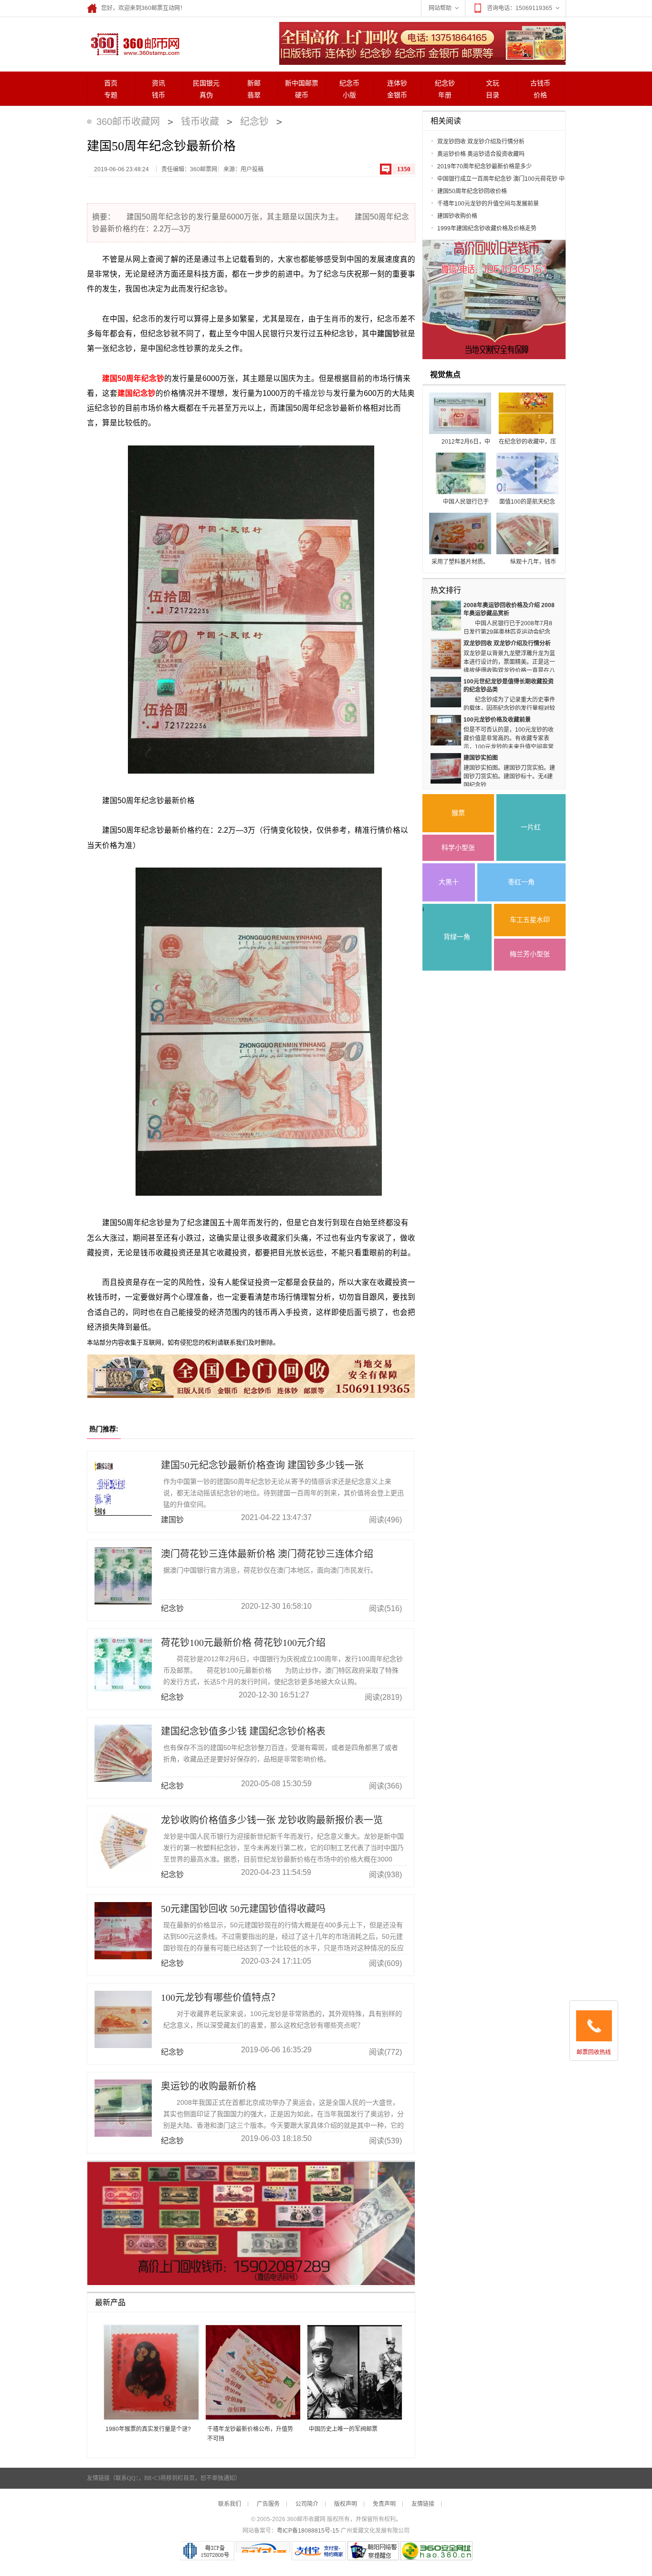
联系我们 (230, 2504)
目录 (493, 95)
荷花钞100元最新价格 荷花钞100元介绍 (243, 1643)
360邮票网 (134, 43)
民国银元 (206, 83)
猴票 (458, 813)
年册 (445, 95)
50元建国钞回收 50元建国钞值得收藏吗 (243, 1909)
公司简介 (307, 2504)
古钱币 (540, 83)
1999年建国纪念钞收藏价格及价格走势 (487, 228)
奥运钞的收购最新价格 (209, 2086)
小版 (349, 95)
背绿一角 (457, 937)
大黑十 (449, 882)
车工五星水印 (530, 920)
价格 (540, 95)
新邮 (254, 83)
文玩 (493, 83)
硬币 (302, 95)
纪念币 (349, 83)
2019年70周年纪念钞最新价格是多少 (484, 166)
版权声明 (346, 2504)
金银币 (397, 95)
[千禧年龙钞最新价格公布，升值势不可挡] (249, 2373)
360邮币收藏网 (128, 122)
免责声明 (384, 2504)
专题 (111, 95)
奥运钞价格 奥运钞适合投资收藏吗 (481, 154)
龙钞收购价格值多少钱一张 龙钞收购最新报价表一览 (272, 1820)
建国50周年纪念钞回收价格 (472, 191)
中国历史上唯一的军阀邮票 (343, 2429)
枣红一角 (521, 882)
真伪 (206, 95)
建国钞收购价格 (457, 216)
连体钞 (397, 83)
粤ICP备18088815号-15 (308, 2531)
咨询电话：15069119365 (520, 8)
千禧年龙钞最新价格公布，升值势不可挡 (250, 2434)
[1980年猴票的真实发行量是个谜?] (148, 2373)
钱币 (158, 95)
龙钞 (318, 393)
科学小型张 (458, 848)
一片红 (531, 827)
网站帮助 (440, 8)
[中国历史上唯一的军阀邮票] (351, 2373)
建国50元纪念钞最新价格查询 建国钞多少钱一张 (262, 1465)
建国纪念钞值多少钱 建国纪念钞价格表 (243, 1731)
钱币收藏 (200, 122)
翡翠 (254, 95)
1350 (404, 169)
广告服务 (268, 2504)
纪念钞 (445, 83)
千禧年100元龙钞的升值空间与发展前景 (488, 204)
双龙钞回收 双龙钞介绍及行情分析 (481, 142)
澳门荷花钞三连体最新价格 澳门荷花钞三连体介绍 (267, 1554)
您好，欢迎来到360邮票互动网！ (143, 8)
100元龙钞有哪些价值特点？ (221, 1997)
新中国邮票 (302, 83)
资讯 (158, 83)
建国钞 (389, 334)
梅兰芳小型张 (530, 954)
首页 (111, 83)
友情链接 (423, 2504)
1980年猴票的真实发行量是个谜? (148, 2429)
